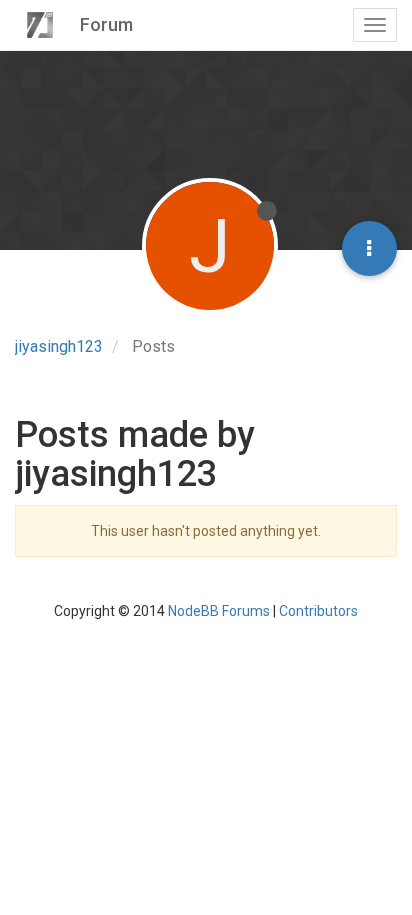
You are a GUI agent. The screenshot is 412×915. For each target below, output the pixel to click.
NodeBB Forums (219, 611)
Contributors (318, 611)
